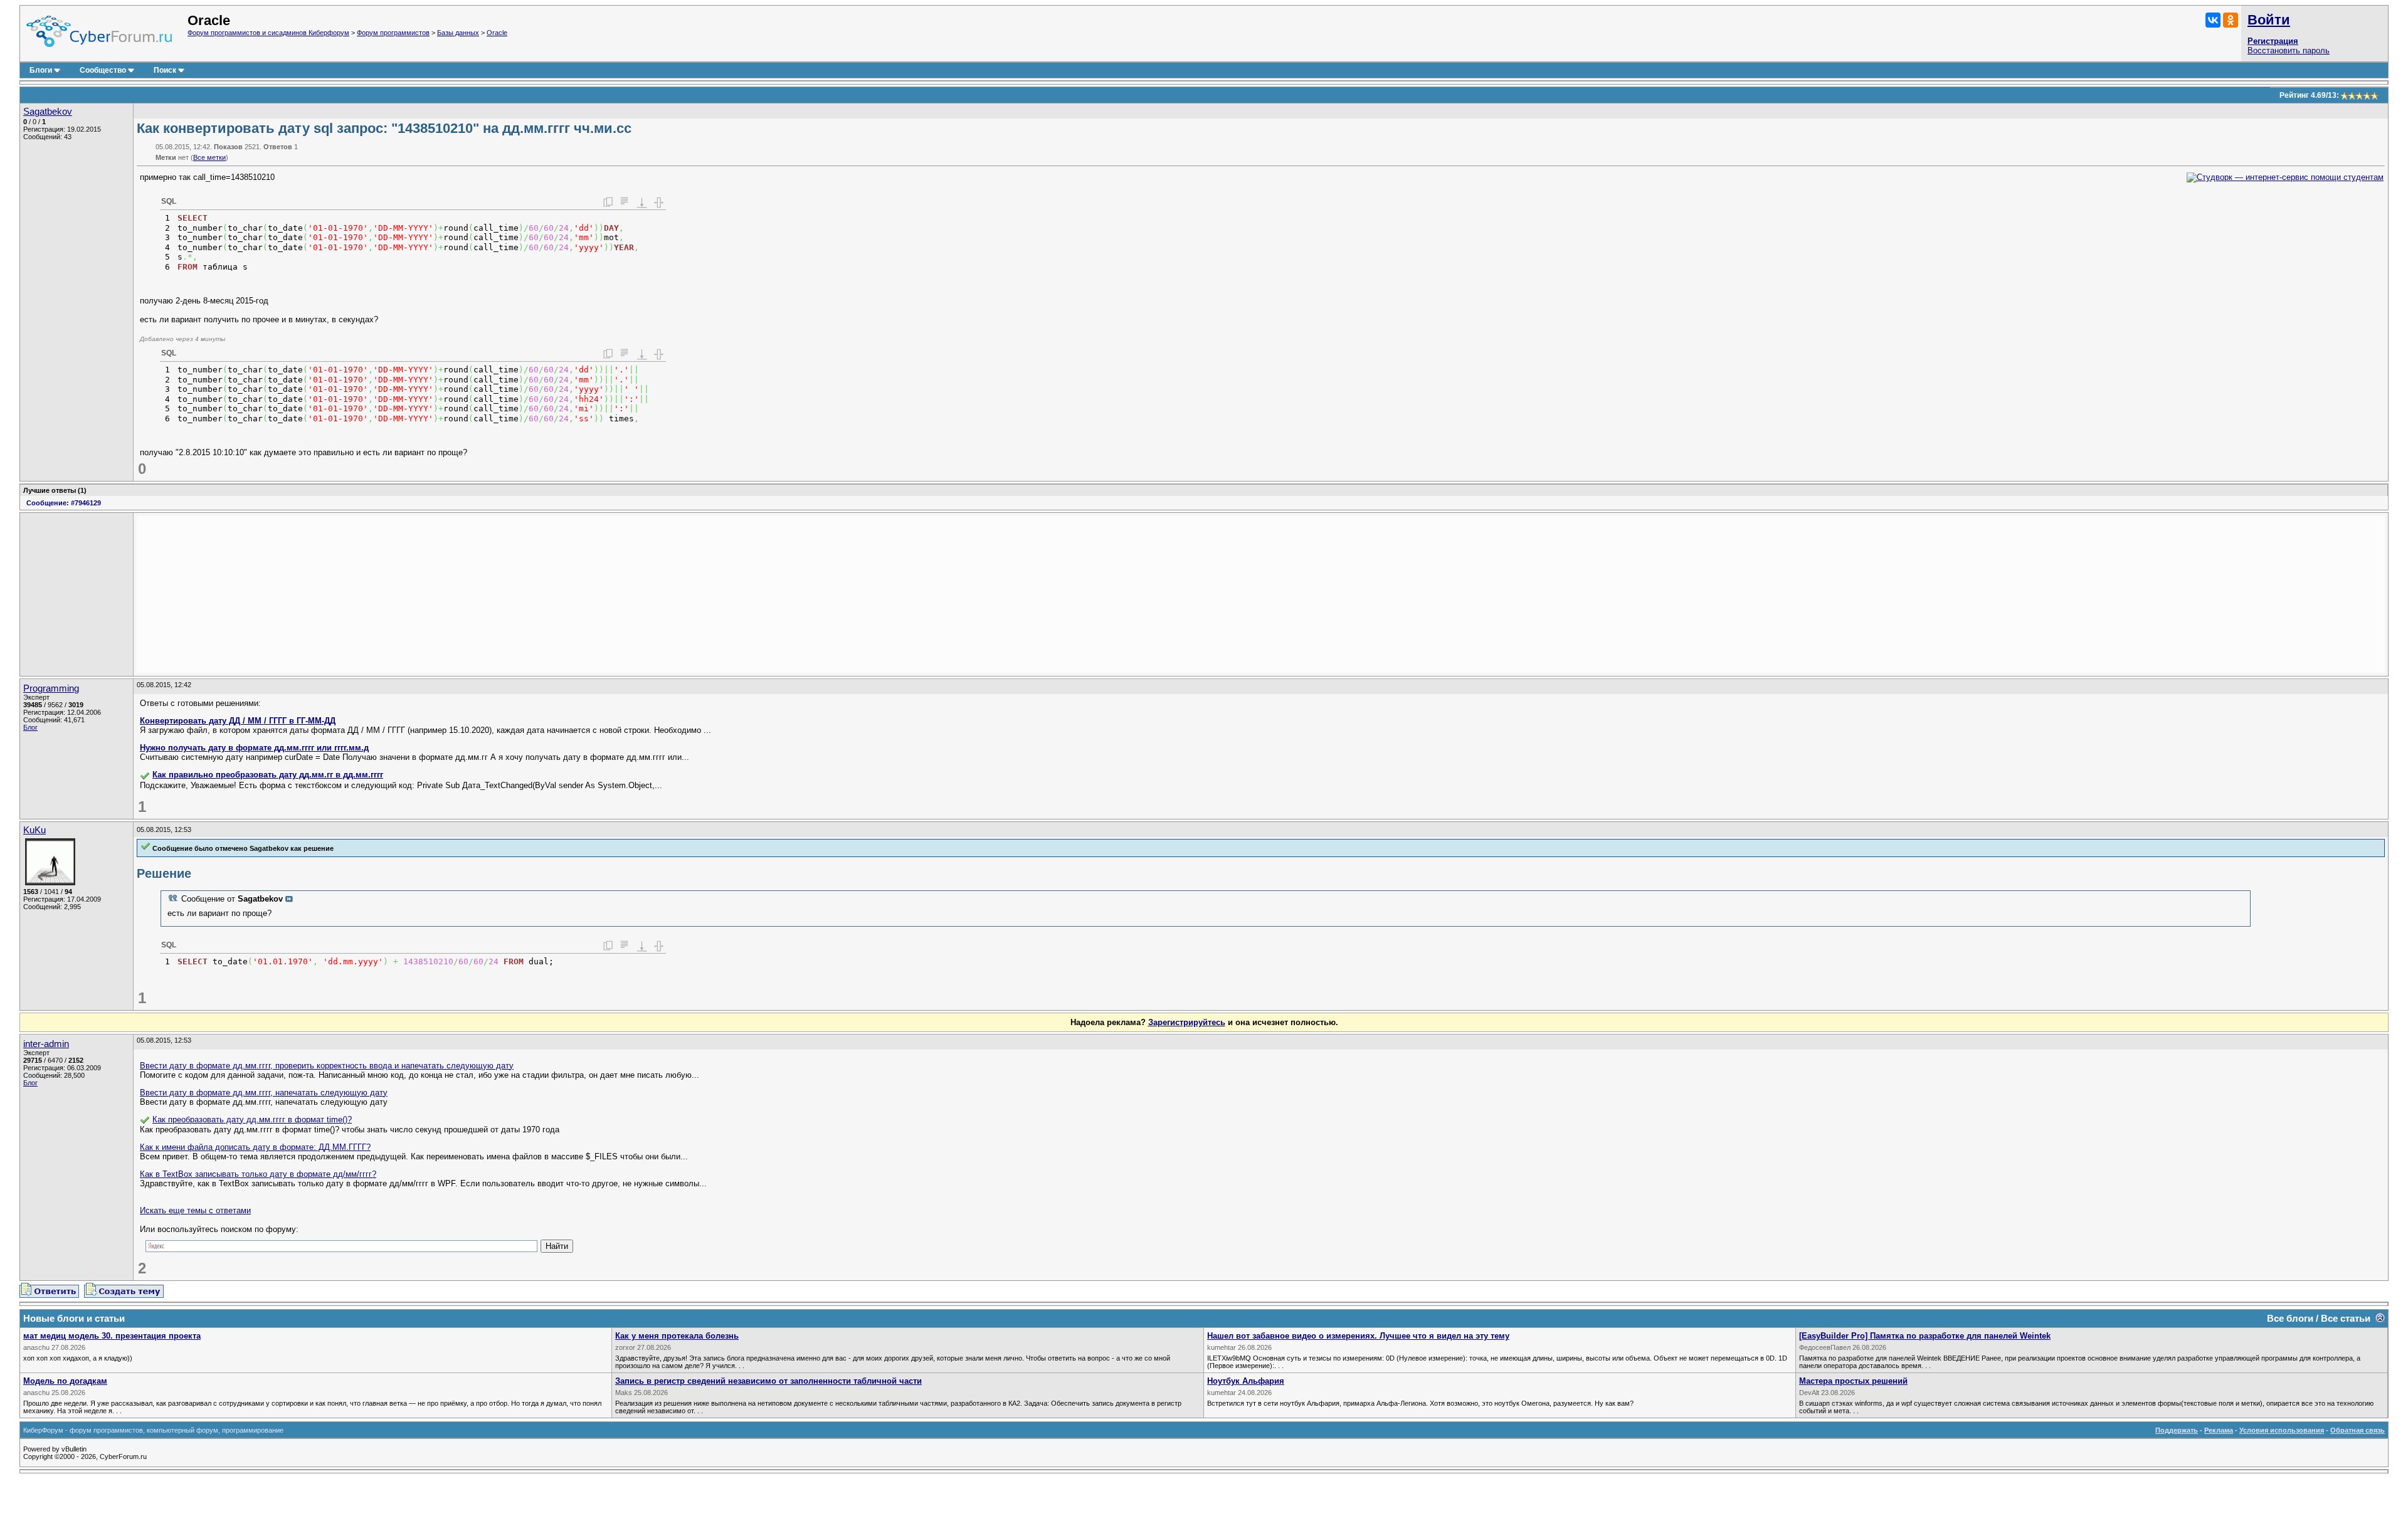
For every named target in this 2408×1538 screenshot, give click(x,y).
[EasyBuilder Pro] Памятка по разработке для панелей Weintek (1925, 1336)
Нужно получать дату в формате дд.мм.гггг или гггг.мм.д (254, 748)
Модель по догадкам (65, 1381)
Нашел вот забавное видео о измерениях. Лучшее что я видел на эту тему (1358, 1336)
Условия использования (2282, 1430)
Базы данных (458, 33)
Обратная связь (2358, 1430)
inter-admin (46, 1044)
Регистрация (2273, 41)
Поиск (165, 70)
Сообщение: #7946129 (64, 503)
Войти (2269, 20)
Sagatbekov (48, 112)
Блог (30, 727)
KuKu (34, 830)
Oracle (497, 33)
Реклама (2219, 1430)
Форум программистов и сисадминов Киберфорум (268, 33)
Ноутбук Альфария (1246, 1381)
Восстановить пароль (2289, 50)
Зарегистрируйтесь (1187, 1022)
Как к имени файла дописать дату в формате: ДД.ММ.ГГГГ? (255, 1147)
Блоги (41, 70)
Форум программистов (393, 33)
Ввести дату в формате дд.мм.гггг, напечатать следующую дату (264, 1093)
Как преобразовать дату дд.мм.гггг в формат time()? (252, 1119)
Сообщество (103, 70)
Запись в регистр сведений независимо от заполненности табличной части (768, 1381)
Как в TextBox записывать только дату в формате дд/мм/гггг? (258, 1174)
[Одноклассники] (2231, 20)
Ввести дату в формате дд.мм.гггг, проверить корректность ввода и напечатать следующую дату (327, 1066)
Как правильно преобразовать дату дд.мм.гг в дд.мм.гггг (268, 775)
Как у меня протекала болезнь (677, 1336)
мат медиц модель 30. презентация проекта (112, 1336)
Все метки (209, 157)
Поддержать (2177, 1430)
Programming (51, 688)
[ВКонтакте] (2213, 20)
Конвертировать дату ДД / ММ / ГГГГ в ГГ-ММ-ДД (238, 721)
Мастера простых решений (1853, 1381)
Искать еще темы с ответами (195, 1210)
